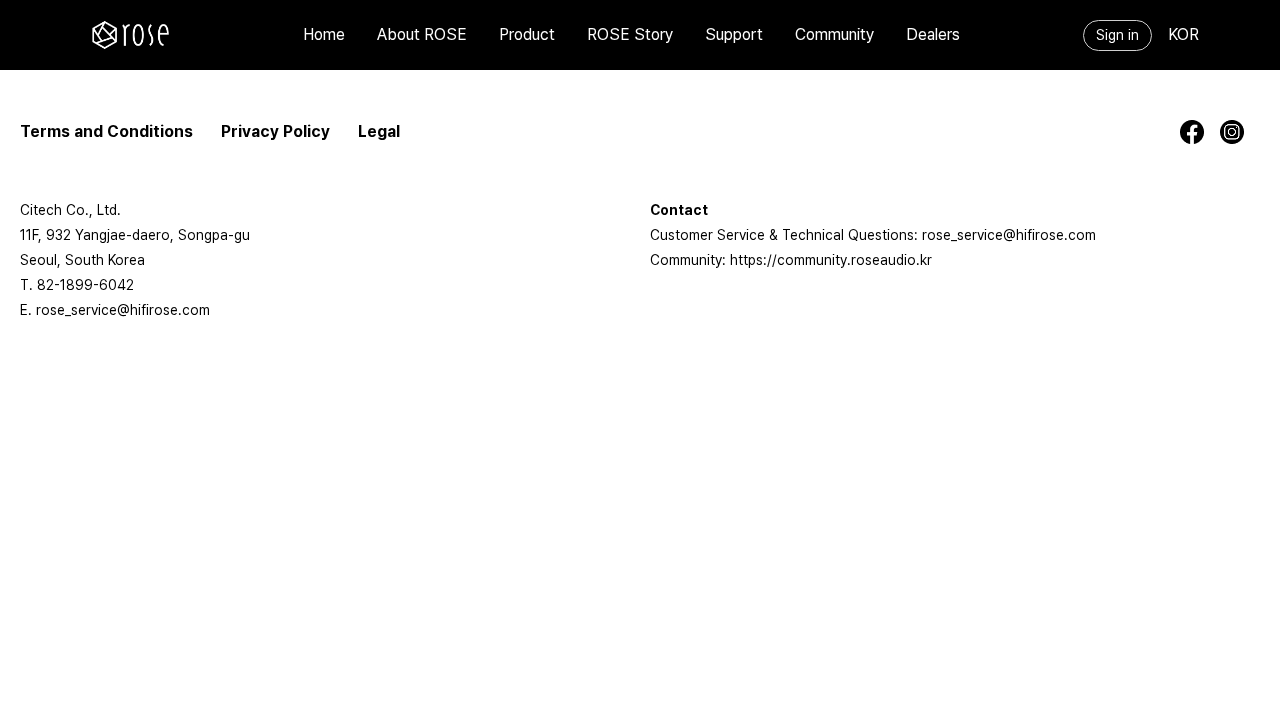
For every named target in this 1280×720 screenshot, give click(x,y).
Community (834, 34)
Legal (379, 131)
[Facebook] (1200, 132)
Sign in (1117, 35)
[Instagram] (1240, 132)
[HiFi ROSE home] (131, 35)
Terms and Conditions (106, 131)
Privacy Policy (275, 131)
